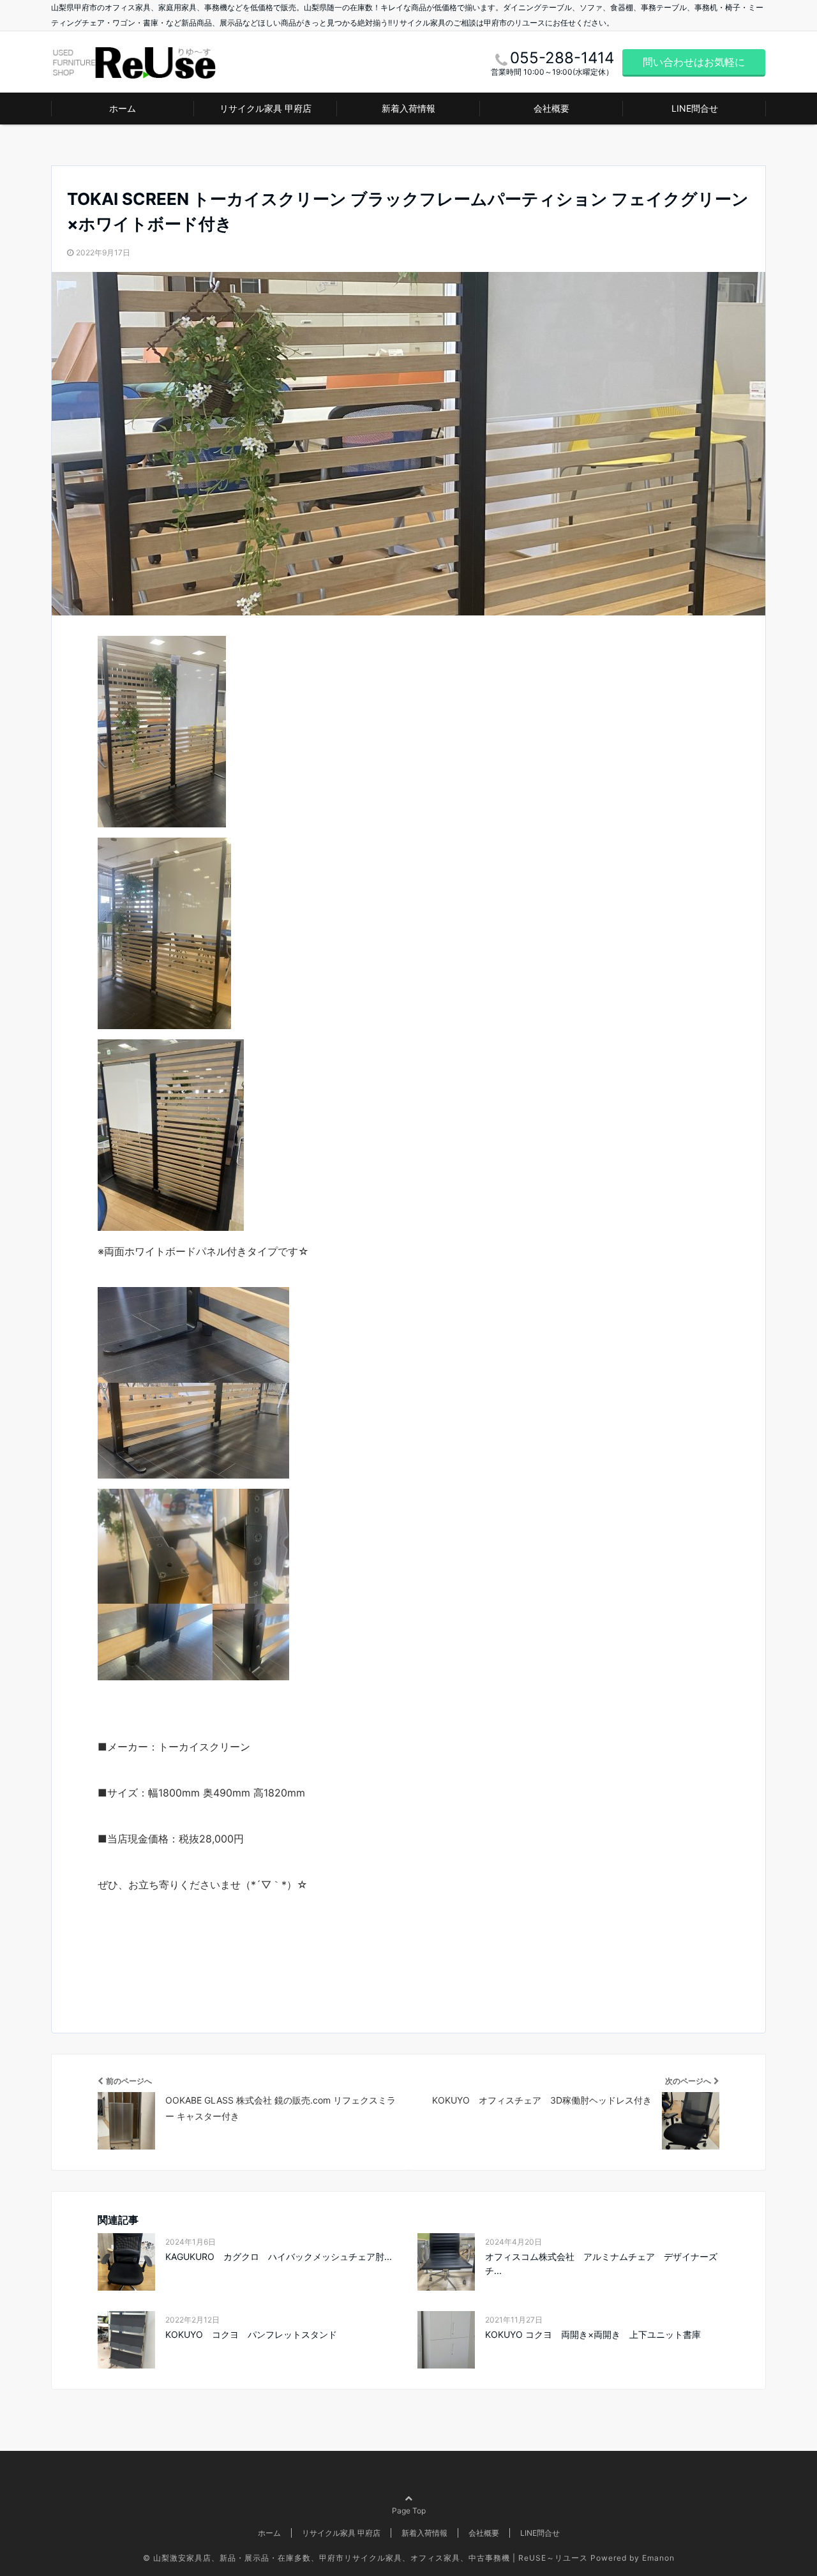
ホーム (123, 108)
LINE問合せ (695, 108)
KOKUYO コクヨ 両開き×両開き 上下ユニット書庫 (593, 2334)
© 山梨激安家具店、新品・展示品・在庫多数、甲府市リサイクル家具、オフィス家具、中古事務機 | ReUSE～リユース (365, 2558)
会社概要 (551, 108)
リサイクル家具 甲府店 (266, 108)
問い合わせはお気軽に (694, 62)
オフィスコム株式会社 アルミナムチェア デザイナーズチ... (601, 2263)
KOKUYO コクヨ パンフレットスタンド (251, 2334)
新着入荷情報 (408, 108)
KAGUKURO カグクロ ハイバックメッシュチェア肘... (279, 2256)
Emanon (658, 2558)
